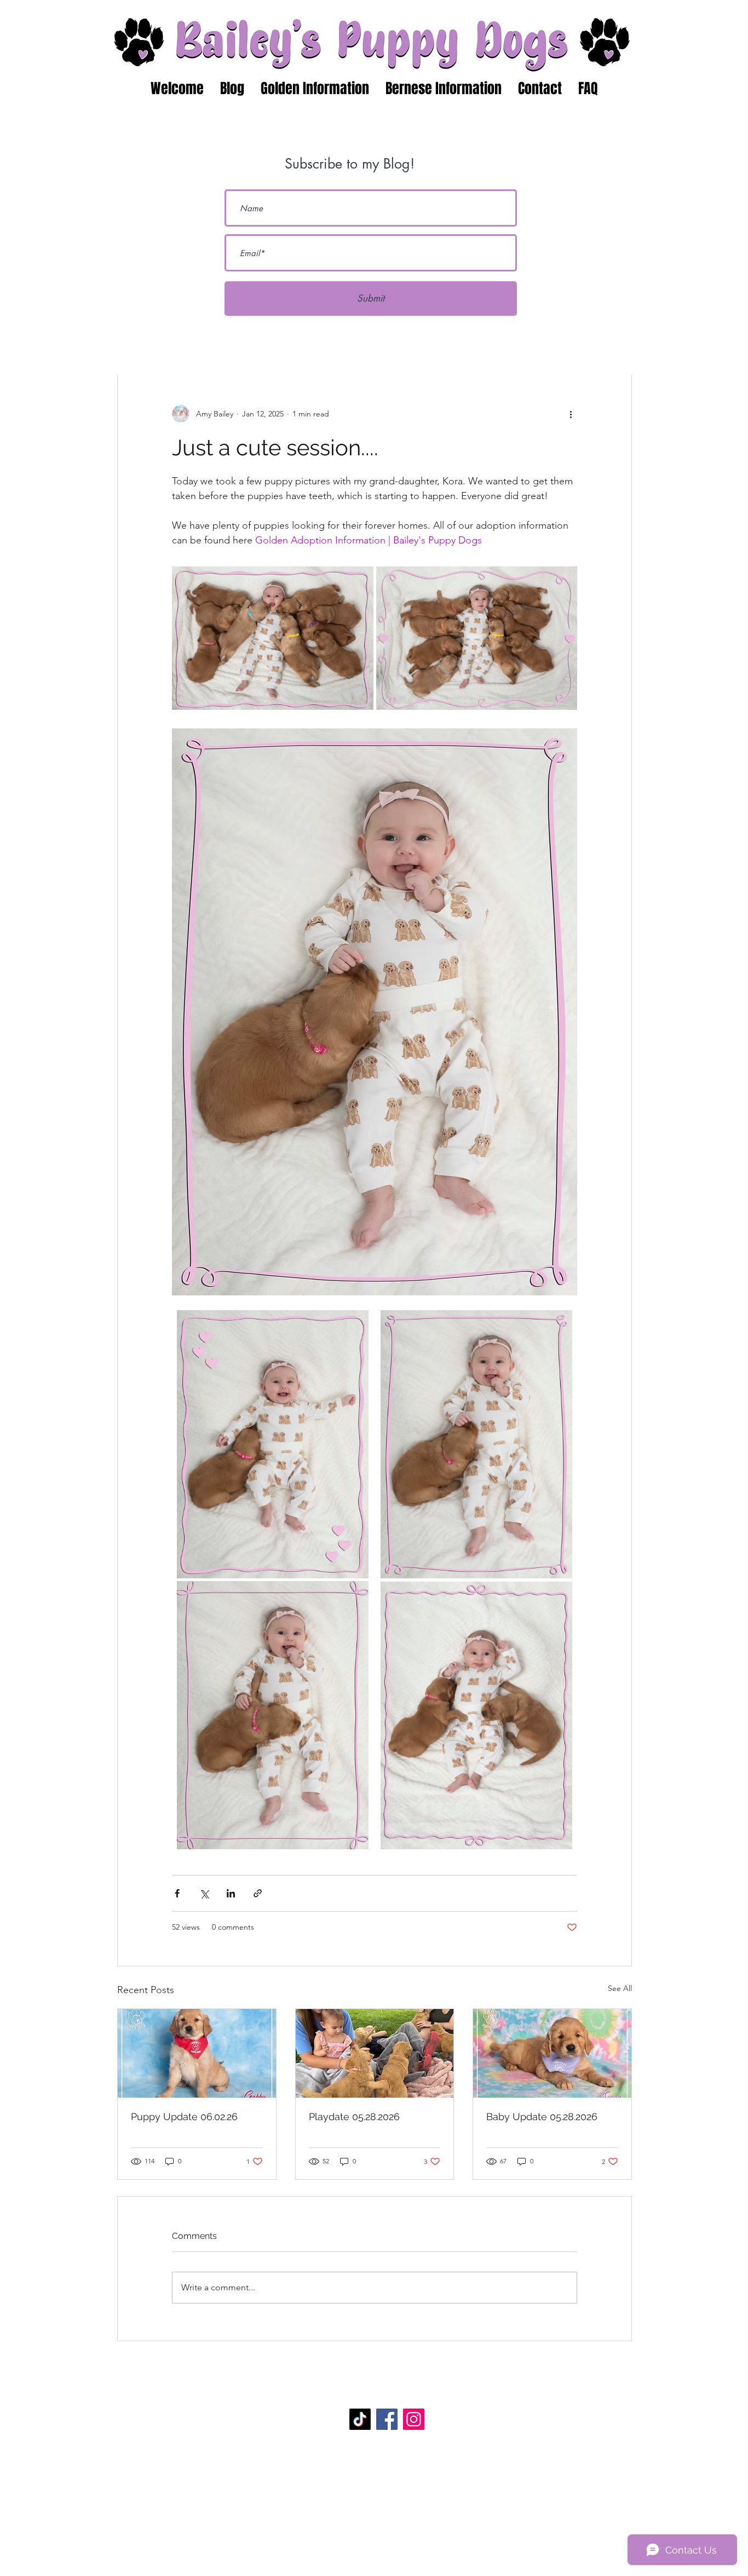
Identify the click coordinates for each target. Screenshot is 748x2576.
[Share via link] (258, 1893)
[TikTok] (360, 2419)
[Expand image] (273, 638)
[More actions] (571, 414)
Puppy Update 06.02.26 (184, 2117)
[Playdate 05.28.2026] (375, 2053)
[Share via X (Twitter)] (204, 1893)
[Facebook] (387, 2419)
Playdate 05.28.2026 (354, 2117)
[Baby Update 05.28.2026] (552, 2053)
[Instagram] (414, 2419)
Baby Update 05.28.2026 (542, 2117)
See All (620, 1988)
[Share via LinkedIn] (231, 1893)
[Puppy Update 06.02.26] (197, 2053)
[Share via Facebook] (177, 1893)
